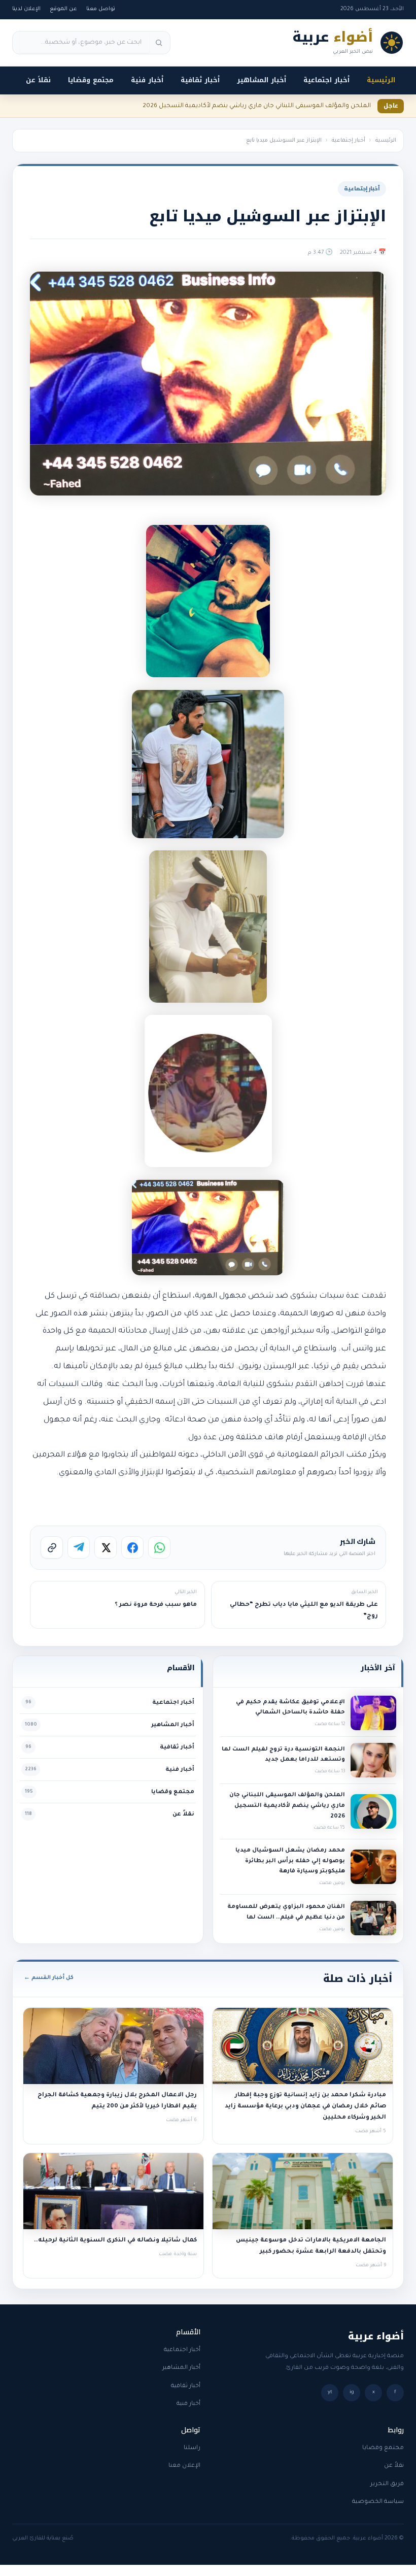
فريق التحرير (387, 2484)
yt (330, 2392)
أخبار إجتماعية (349, 141)
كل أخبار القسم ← (49, 1978)
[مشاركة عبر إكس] (106, 1547)
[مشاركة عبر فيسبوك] (132, 1547)
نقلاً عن (38, 80)
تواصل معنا (101, 9)
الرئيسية (381, 80)
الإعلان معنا (184, 2466)
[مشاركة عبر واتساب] (159, 1547)
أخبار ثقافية (200, 80)
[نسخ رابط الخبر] (52, 1547)
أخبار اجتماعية (326, 80)
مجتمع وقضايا (91, 80)
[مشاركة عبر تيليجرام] (79, 1547)
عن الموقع (63, 9)
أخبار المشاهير (262, 80)
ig (352, 2392)
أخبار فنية (147, 80)
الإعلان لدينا (26, 9)
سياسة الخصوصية (378, 2502)
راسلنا (192, 2448)
